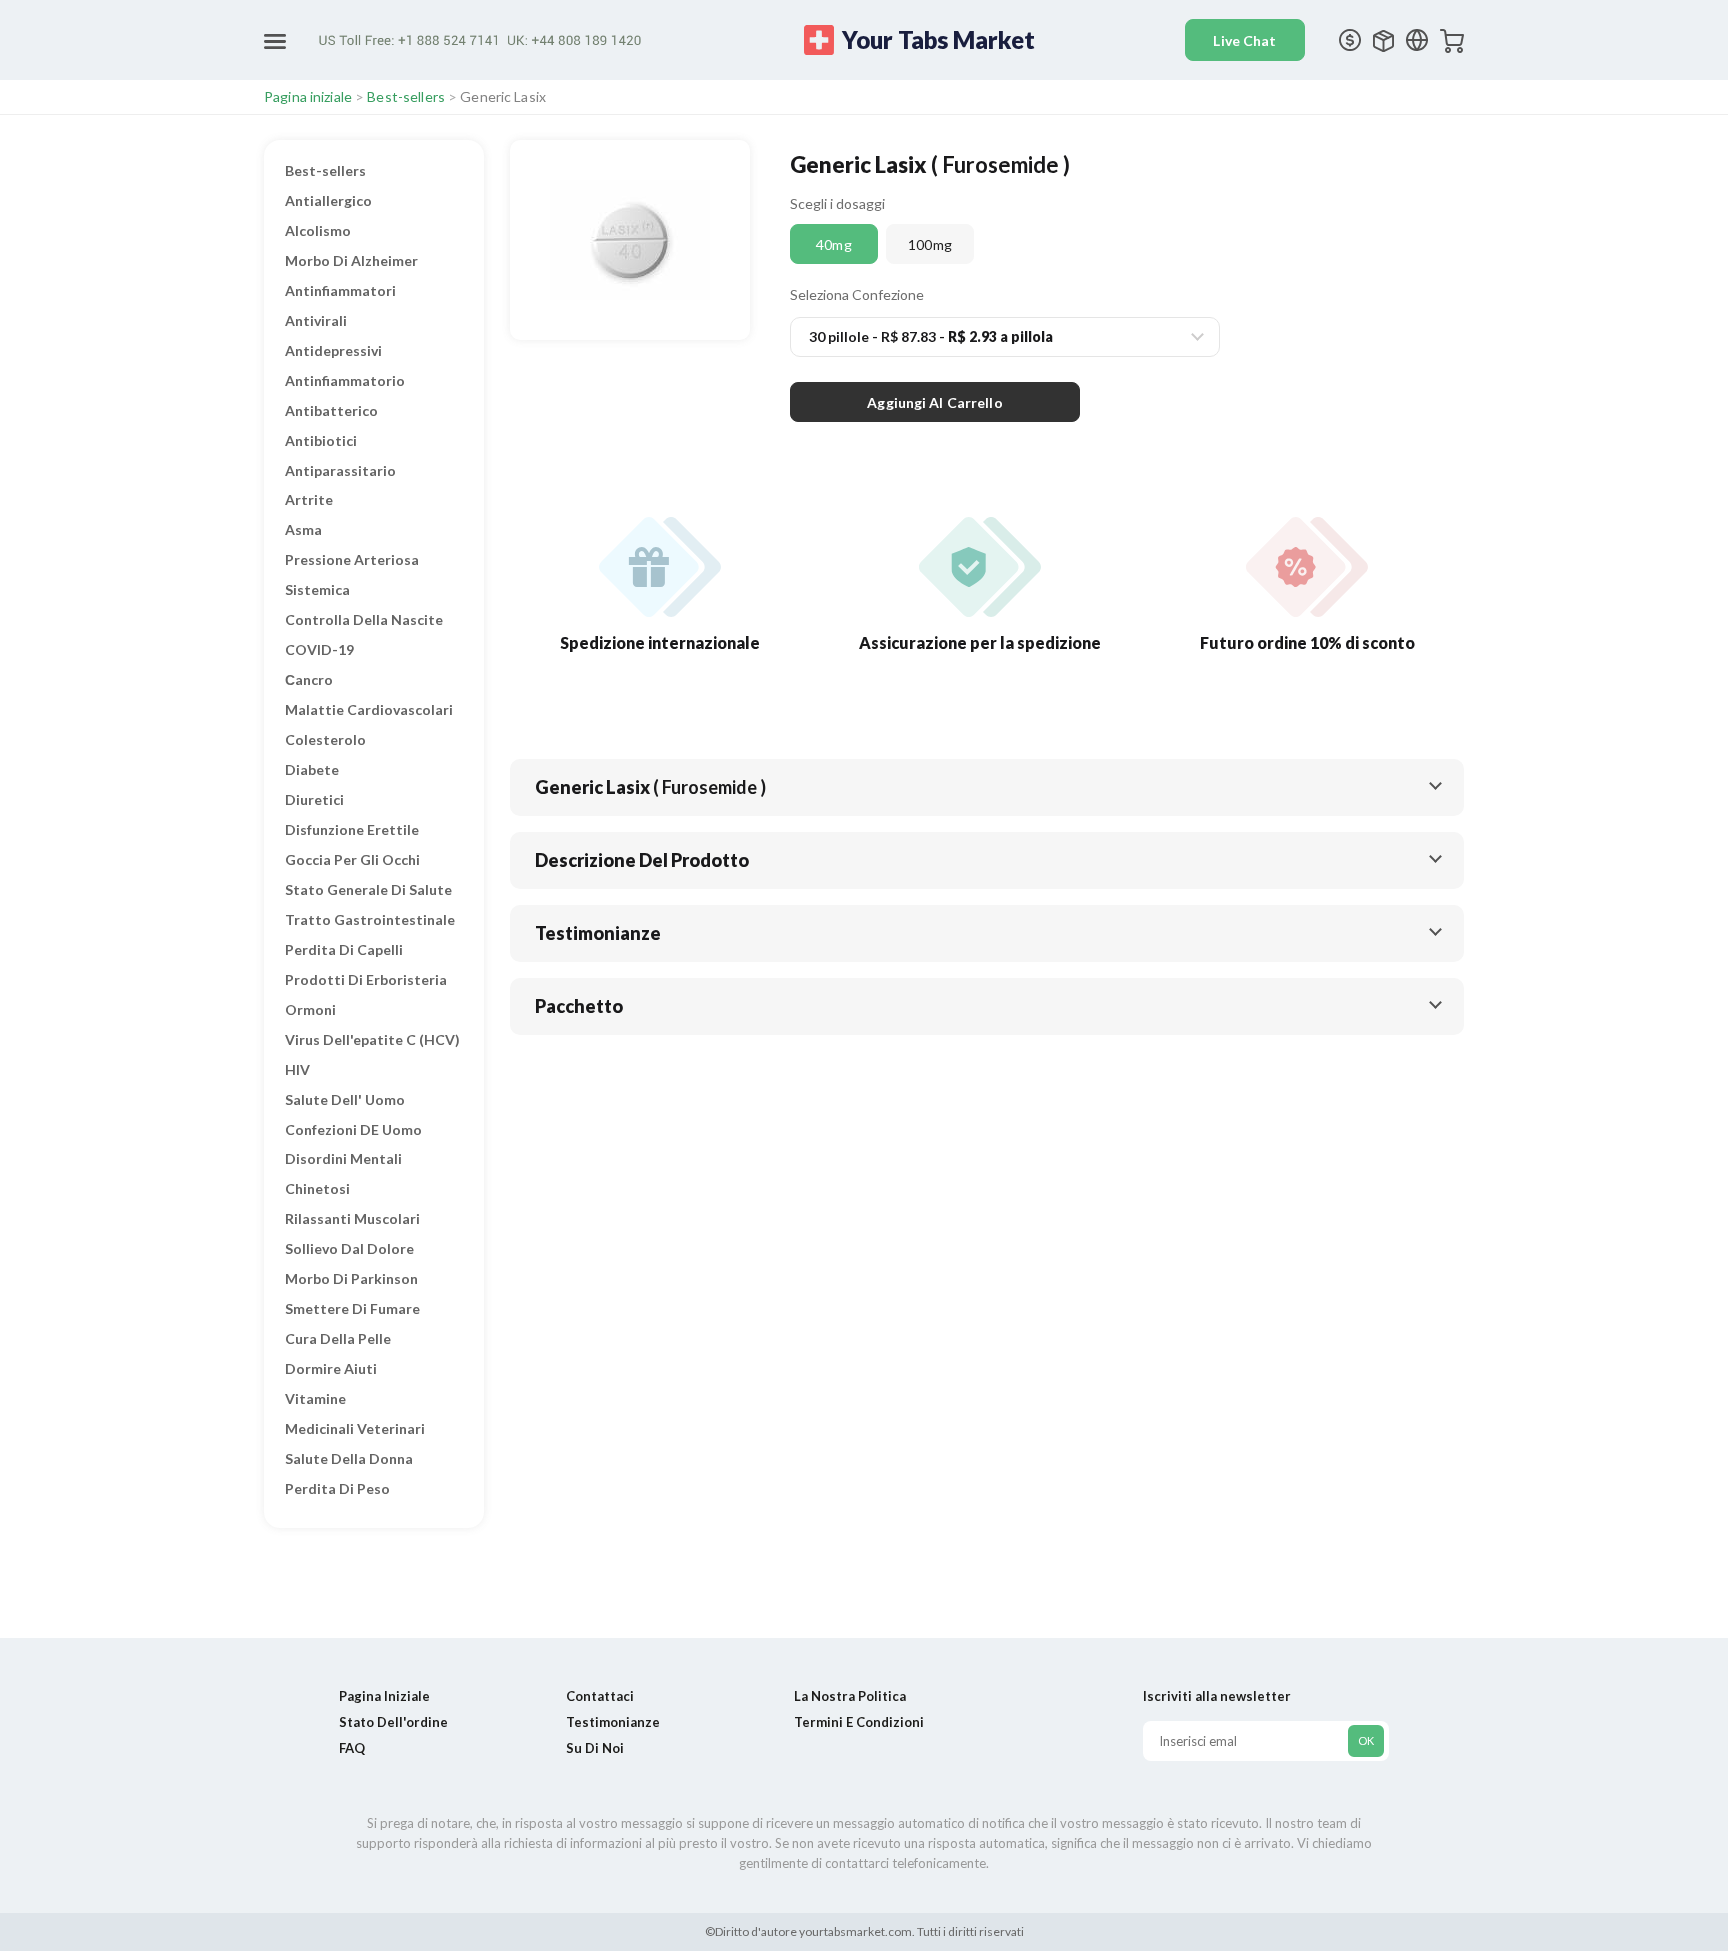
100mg (930, 244)
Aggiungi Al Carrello (934, 402)
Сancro (309, 679)
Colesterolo (325, 739)
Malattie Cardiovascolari (369, 709)
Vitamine (315, 1398)
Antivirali (316, 320)
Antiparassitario (340, 470)
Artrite (309, 499)
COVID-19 (319, 649)
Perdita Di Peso (337, 1488)
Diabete (312, 769)
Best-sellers (406, 96)
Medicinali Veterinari (355, 1428)
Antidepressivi (333, 350)
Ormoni (310, 1009)
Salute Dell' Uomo (345, 1099)
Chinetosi (317, 1188)
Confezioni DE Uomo (353, 1129)
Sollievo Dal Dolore (349, 1248)
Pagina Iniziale (384, 1696)
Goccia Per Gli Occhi (352, 859)
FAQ (352, 1748)
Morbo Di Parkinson (351, 1278)
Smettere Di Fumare (352, 1308)
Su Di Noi (595, 1748)
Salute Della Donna (349, 1458)
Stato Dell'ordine (393, 1722)
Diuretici (314, 799)
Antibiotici (321, 440)
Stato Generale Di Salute (368, 889)
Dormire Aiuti (331, 1368)
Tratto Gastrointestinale (370, 919)
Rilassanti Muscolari (352, 1218)
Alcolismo (318, 230)
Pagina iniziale (308, 96)
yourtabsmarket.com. (856, 1931)
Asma (303, 529)
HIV (297, 1069)
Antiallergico (328, 200)
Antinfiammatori (340, 290)
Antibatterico (331, 410)
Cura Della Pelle (338, 1338)
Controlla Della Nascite (364, 619)
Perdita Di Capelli (344, 949)
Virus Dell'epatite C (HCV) (372, 1039)
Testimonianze (613, 1722)
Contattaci (600, 1696)
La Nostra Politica (850, 1696)
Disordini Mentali (343, 1158)
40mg (833, 244)
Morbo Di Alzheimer (351, 260)
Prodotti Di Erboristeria (366, 979)
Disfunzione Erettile (352, 829)
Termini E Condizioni (859, 1722)
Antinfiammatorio (345, 380)
